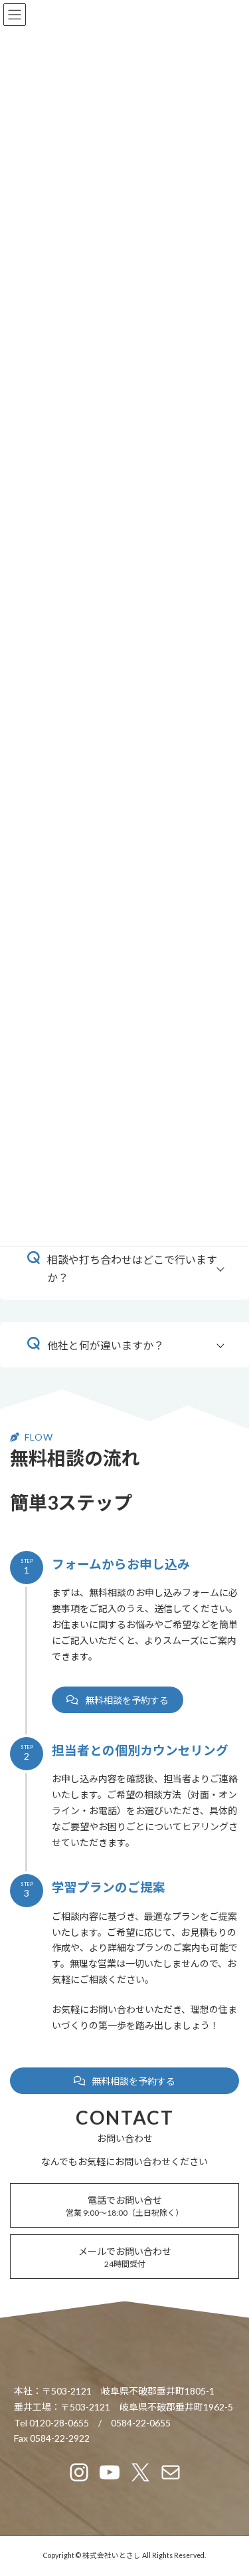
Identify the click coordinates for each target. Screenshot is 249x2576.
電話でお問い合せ (124, 2206)
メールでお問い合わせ (125, 2257)
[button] (118, 1700)
